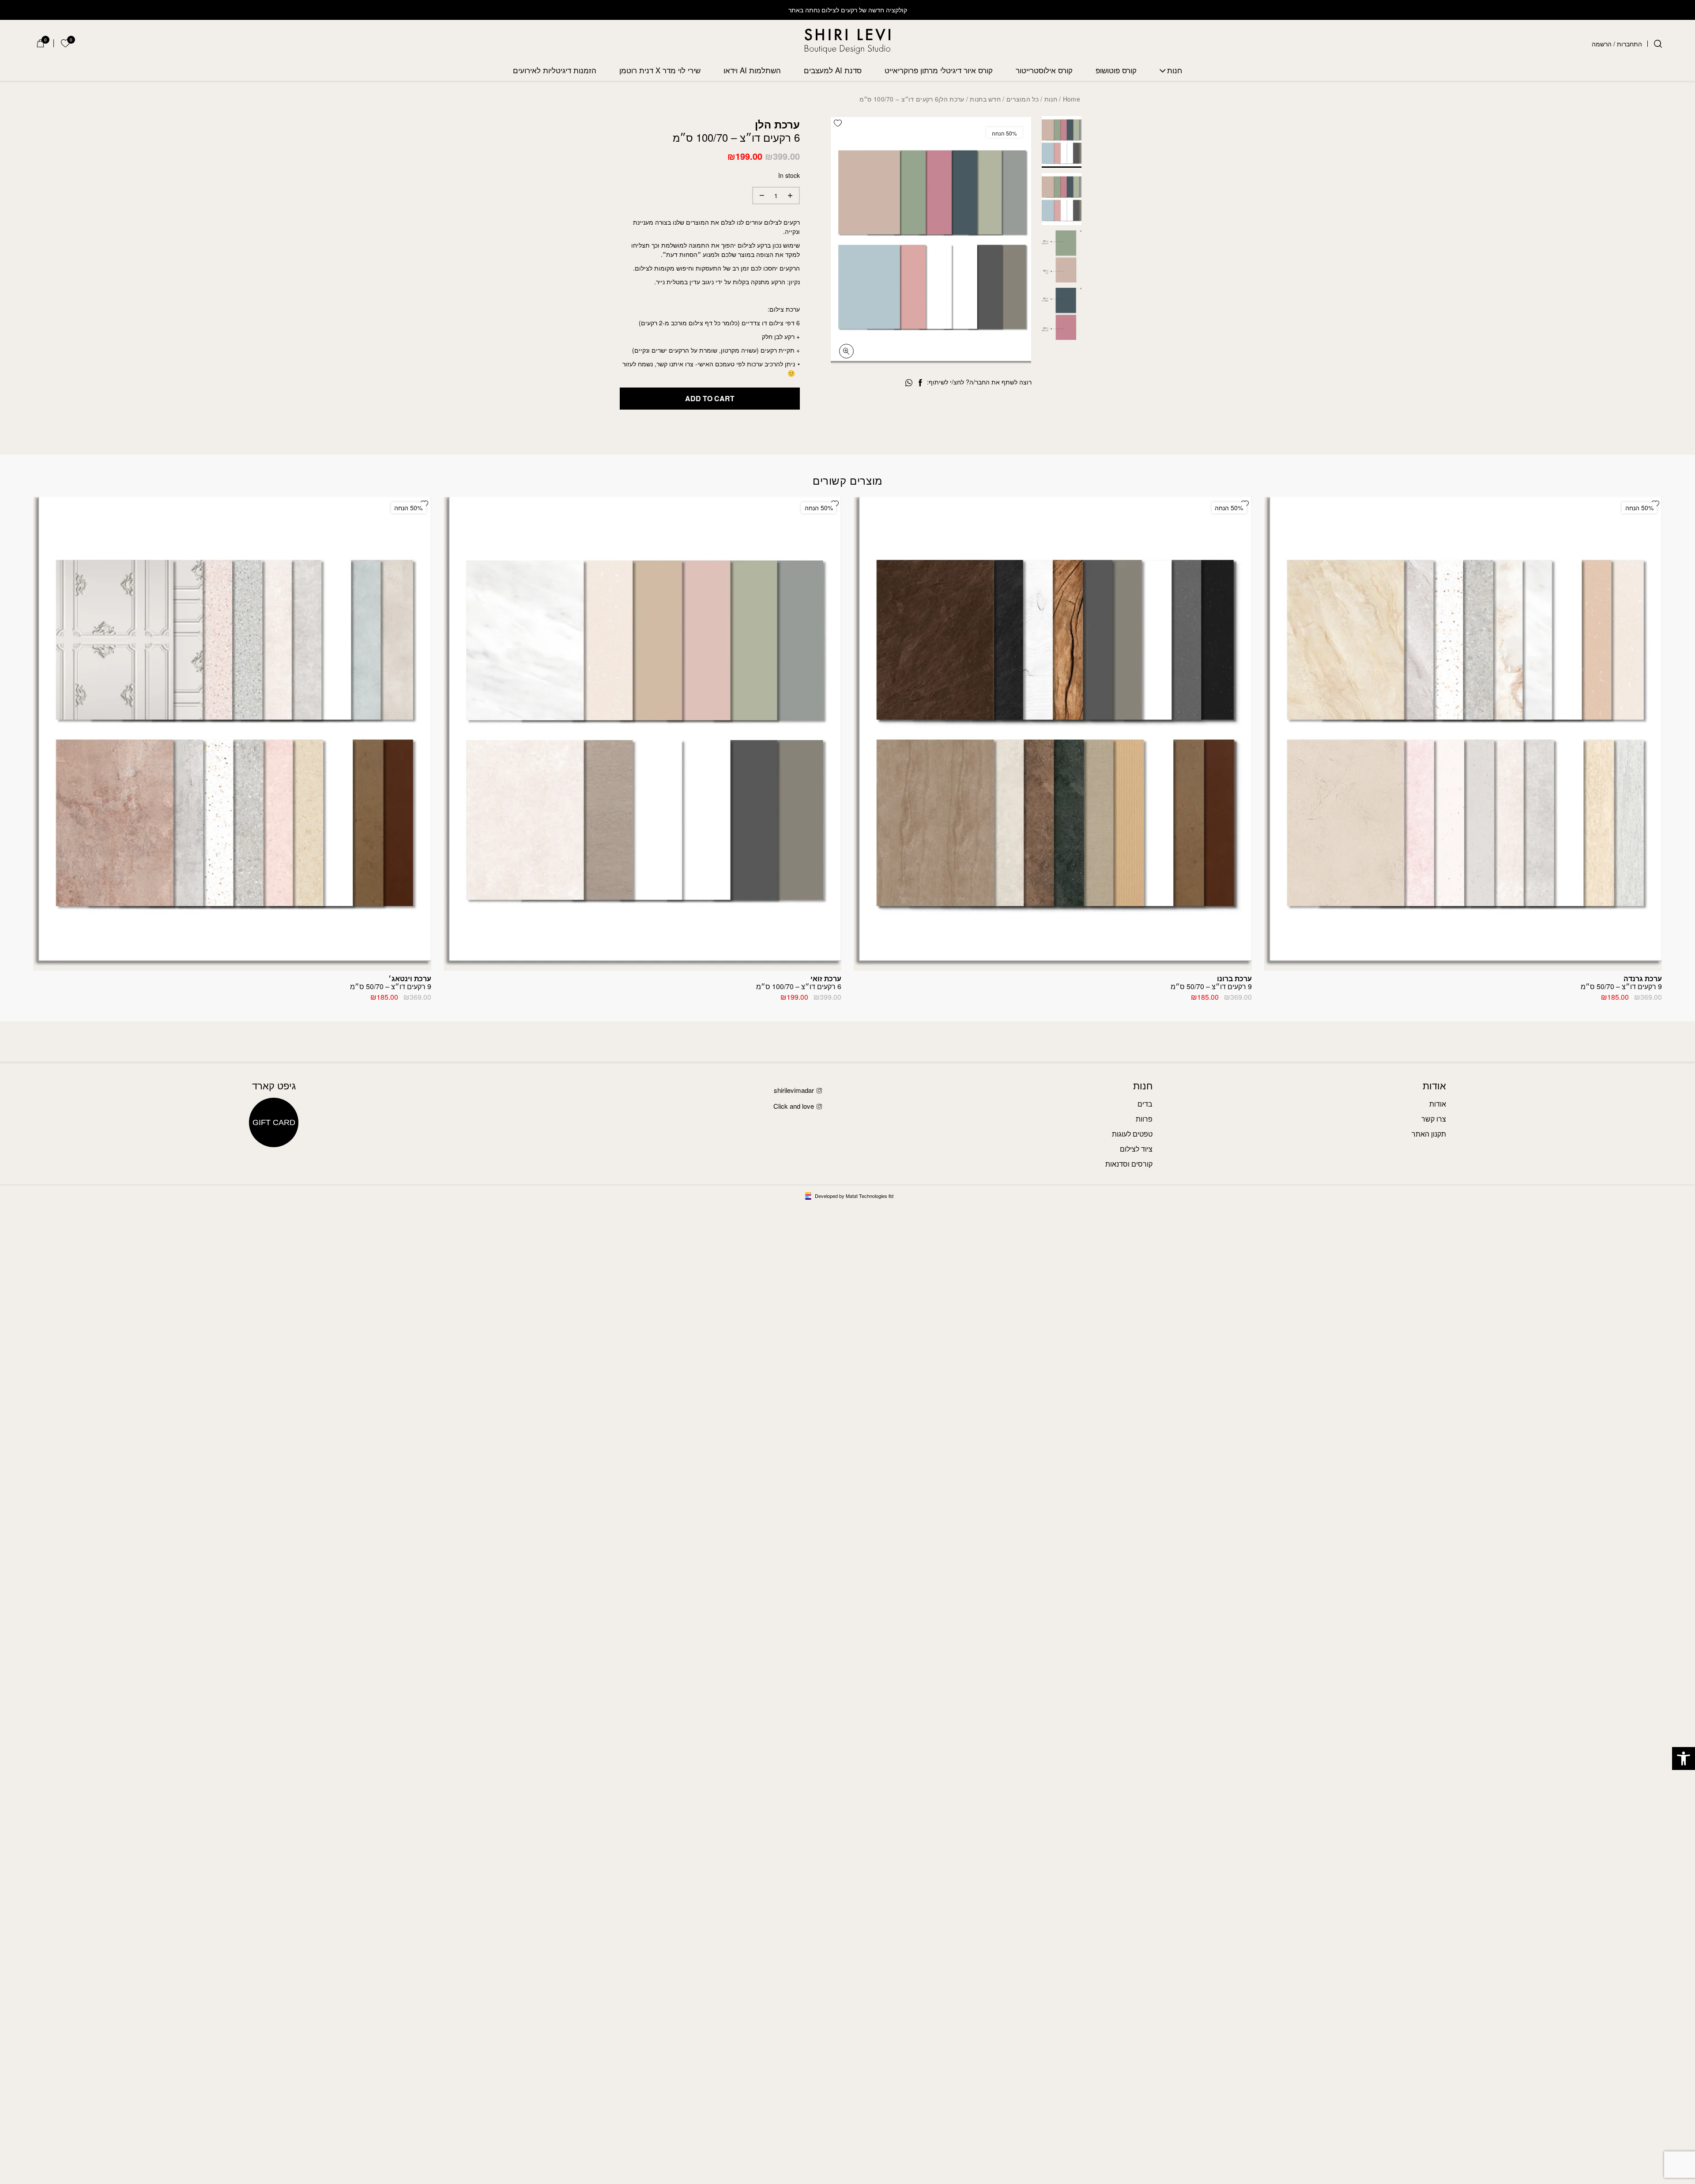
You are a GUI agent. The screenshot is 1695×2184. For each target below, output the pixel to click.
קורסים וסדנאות (1129, 1164)
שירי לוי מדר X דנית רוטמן (660, 70)
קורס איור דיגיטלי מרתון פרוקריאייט (939, 70)
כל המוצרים (1023, 99)
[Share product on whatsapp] (909, 383)
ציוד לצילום (1136, 1149)
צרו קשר (1434, 1119)
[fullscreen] (846, 351)
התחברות (1629, 44)
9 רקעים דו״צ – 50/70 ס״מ (1621, 982)
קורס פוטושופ (1116, 70)
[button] (1684, 1758)
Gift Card (274, 1122)
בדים (1145, 1104)
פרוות (1144, 1119)
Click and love (794, 1106)
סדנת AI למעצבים (833, 70)
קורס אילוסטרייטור (1044, 70)
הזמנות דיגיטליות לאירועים (555, 70)
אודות (1438, 1104)
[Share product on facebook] (920, 383)
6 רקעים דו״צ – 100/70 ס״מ (799, 982)
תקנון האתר (1429, 1134)
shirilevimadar (794, 1090)
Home (1072, 99)
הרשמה (1602, 44)
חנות (1175, 70)
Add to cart (710, 398)
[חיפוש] (1658, 44)
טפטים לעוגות (1132, 1134)
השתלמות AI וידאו (752, 70)
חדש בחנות (985, 99)
